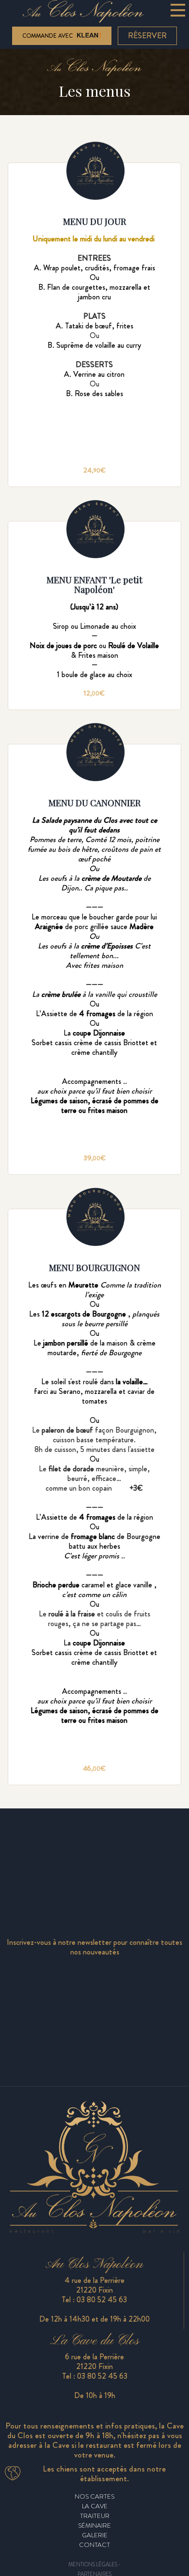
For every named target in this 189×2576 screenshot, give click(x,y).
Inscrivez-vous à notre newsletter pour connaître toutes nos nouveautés (94, 1947)
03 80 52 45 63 (102, 2300)
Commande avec (48, 36)
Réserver (147, 36)
